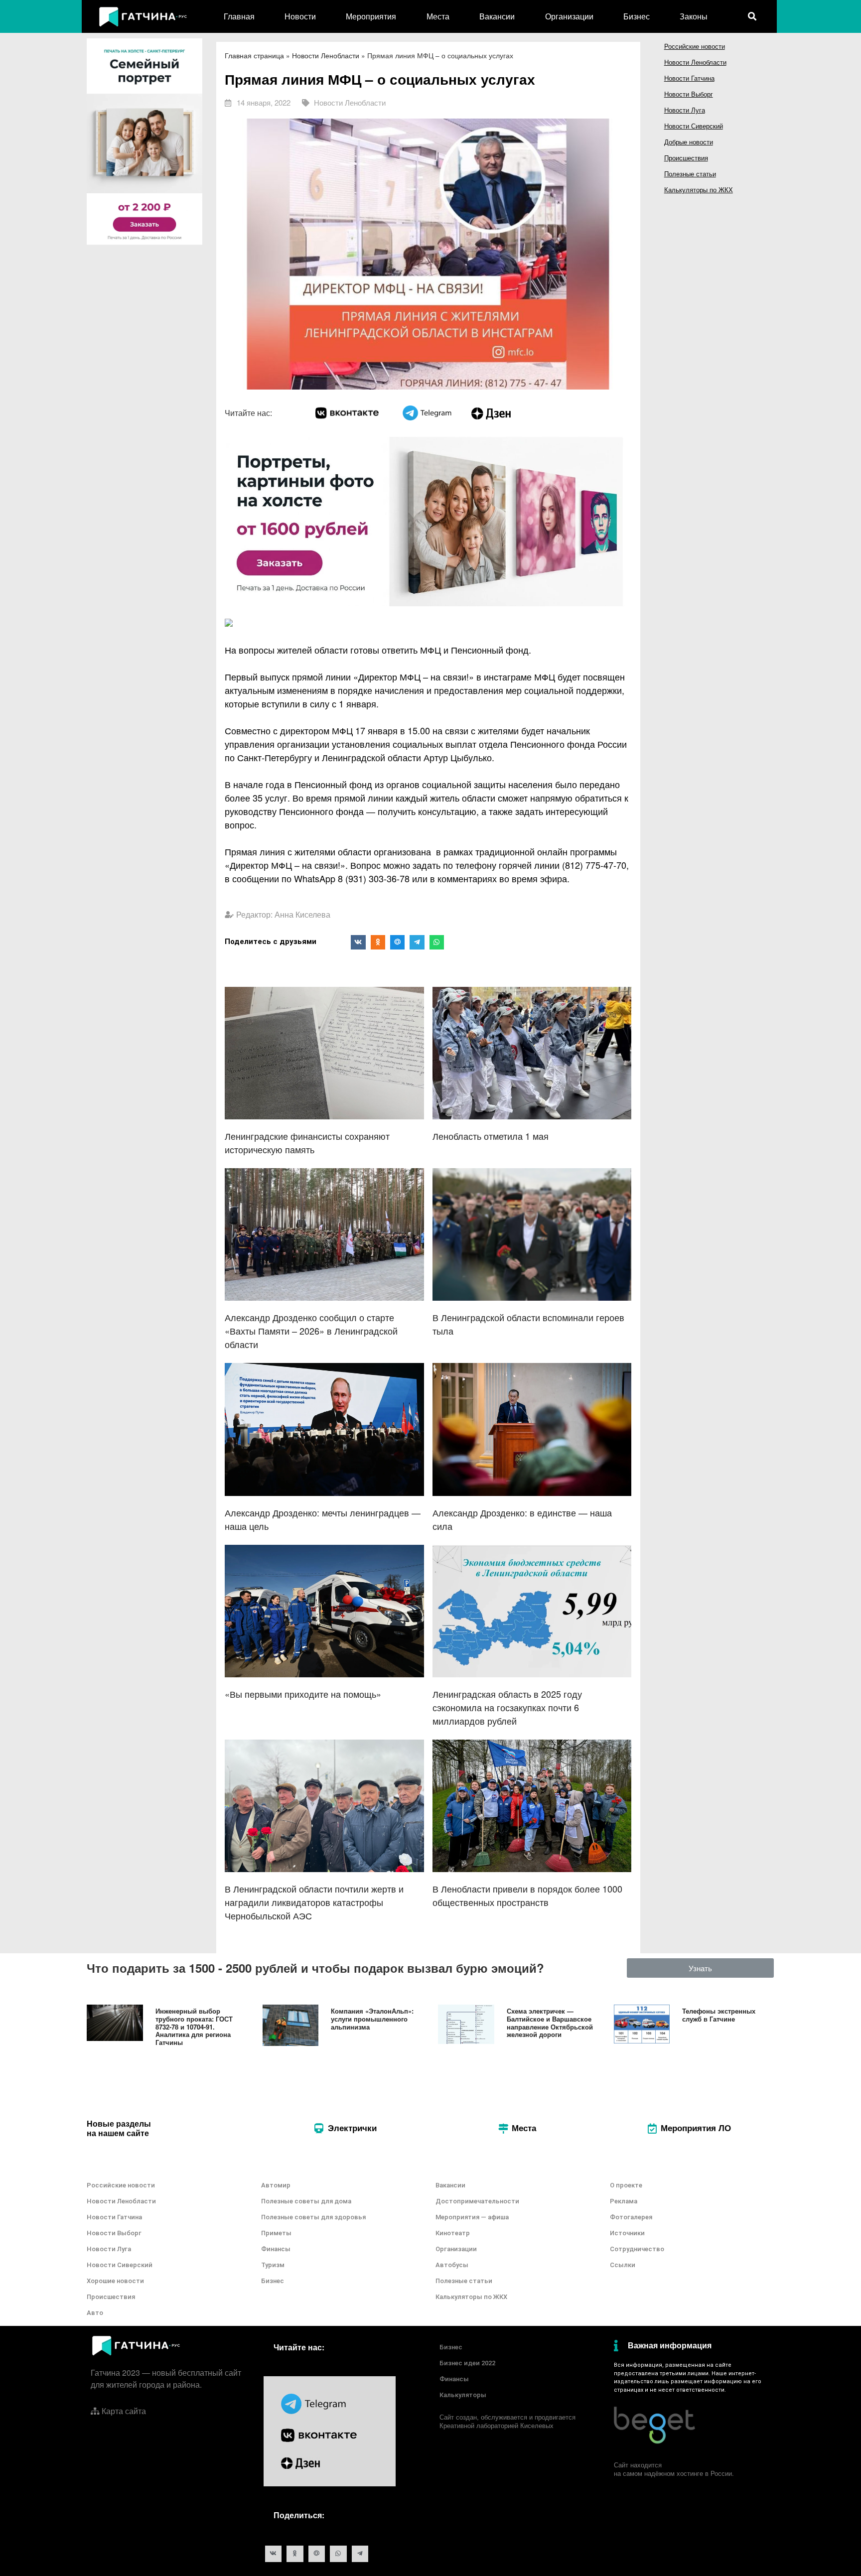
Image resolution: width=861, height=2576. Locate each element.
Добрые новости (689, 142)
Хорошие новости (115, 2281)
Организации (569, 16)
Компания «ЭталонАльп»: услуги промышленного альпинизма (372, 2019)
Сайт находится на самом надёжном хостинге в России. (674, 2469)
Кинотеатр (453, 2233)
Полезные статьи (690, 174)
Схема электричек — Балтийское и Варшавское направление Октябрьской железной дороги (550, 2023)
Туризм (273, 2265)
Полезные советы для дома (306, 2201)
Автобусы (452, 2265)
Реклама (624, 2201)
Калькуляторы (463, 2395)
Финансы (276, 2249)
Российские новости (695, 46)
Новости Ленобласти (326, 55)
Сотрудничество (637, 2249)
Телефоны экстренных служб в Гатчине (719, 2015)
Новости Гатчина (689, 78)
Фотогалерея (631, 2217)
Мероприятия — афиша (472, 2217)
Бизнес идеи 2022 (467, 2363)
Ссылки (623, 2265)
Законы (694, 16)
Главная (239, 16)
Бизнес (637, 16)
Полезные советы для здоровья (313, 2217)
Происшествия (686, 158)
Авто (95, 2313)
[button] (701, 1968)
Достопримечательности (477, 2201)
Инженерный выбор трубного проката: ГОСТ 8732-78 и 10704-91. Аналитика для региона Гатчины (194, 2026)
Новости (300, 16)
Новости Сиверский (694, 126)
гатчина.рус (750, 2365)
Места (438, 16)
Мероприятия (371, 16)
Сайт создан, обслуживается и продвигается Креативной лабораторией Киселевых (507, 2421)
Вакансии (497, 16)
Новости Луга (685, 110)
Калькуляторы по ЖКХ (699, 190)
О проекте (626, 2185)
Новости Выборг (689, 94)
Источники (627, 2233)
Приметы (276, 2233)
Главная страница (254, 55)
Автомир (276, 2185)
